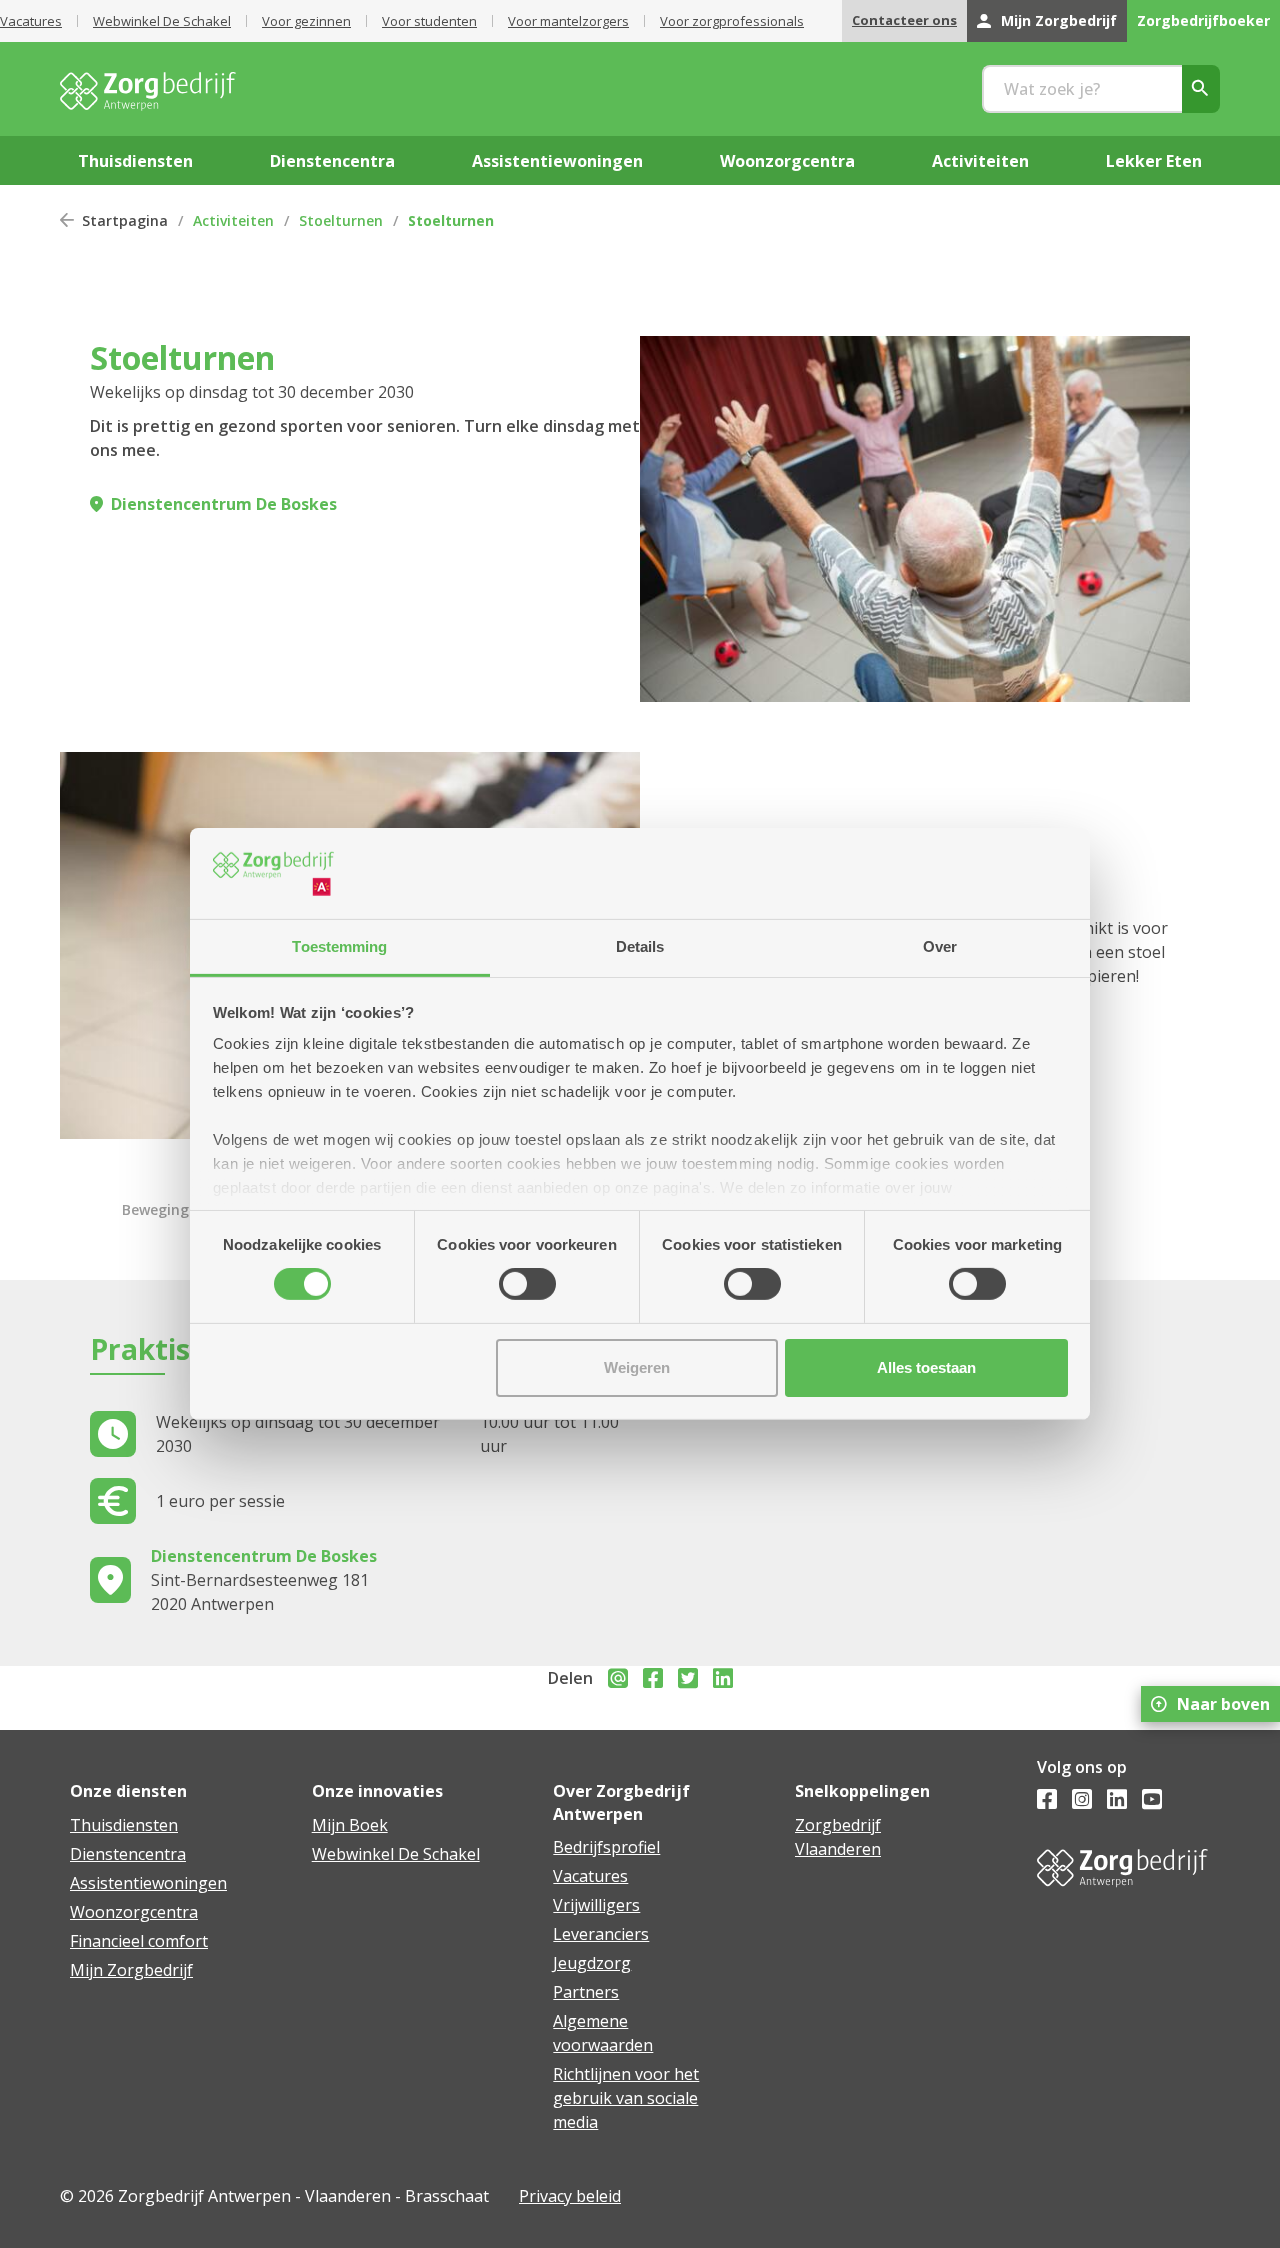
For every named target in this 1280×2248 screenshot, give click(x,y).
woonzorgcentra (787, 161)
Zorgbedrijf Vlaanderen (838, 1837)
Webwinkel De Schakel (162, 21)
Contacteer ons (904, 20)
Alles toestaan (926, 1367)
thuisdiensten (135, 161)
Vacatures (31, 21)
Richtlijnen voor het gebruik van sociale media (626, 2098)
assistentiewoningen (557, 161)
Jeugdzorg (592, 1963)
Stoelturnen (341, 220)
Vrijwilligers (596, 1905)
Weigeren (637, 1367)
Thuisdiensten (124, 1825)
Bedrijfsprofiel (606, 1847)
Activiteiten (233, 220)
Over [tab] (940, 946)
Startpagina (125, 220)
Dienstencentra (128, 1854)
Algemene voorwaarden (603, 2033)
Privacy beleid (570, 2196)
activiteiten (980, 161)
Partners (586, 1992)
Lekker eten (1154, 161)
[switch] (527, 1284)
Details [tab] (640, 946)
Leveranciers (601, 1934)
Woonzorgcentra (134, 1912)
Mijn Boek (350, 1825)
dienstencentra (332, 161)
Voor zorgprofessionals (732, 21)
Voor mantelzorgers (568, 21)
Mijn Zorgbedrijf (1059, 20)
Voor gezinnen (306, 21)
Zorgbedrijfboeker (1203, 20)
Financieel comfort (139, 1941)
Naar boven (1223, 1704)
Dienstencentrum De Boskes (224, 504)
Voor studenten (429, 21)
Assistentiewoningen (148, 1883)
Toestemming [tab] (339, 946)
